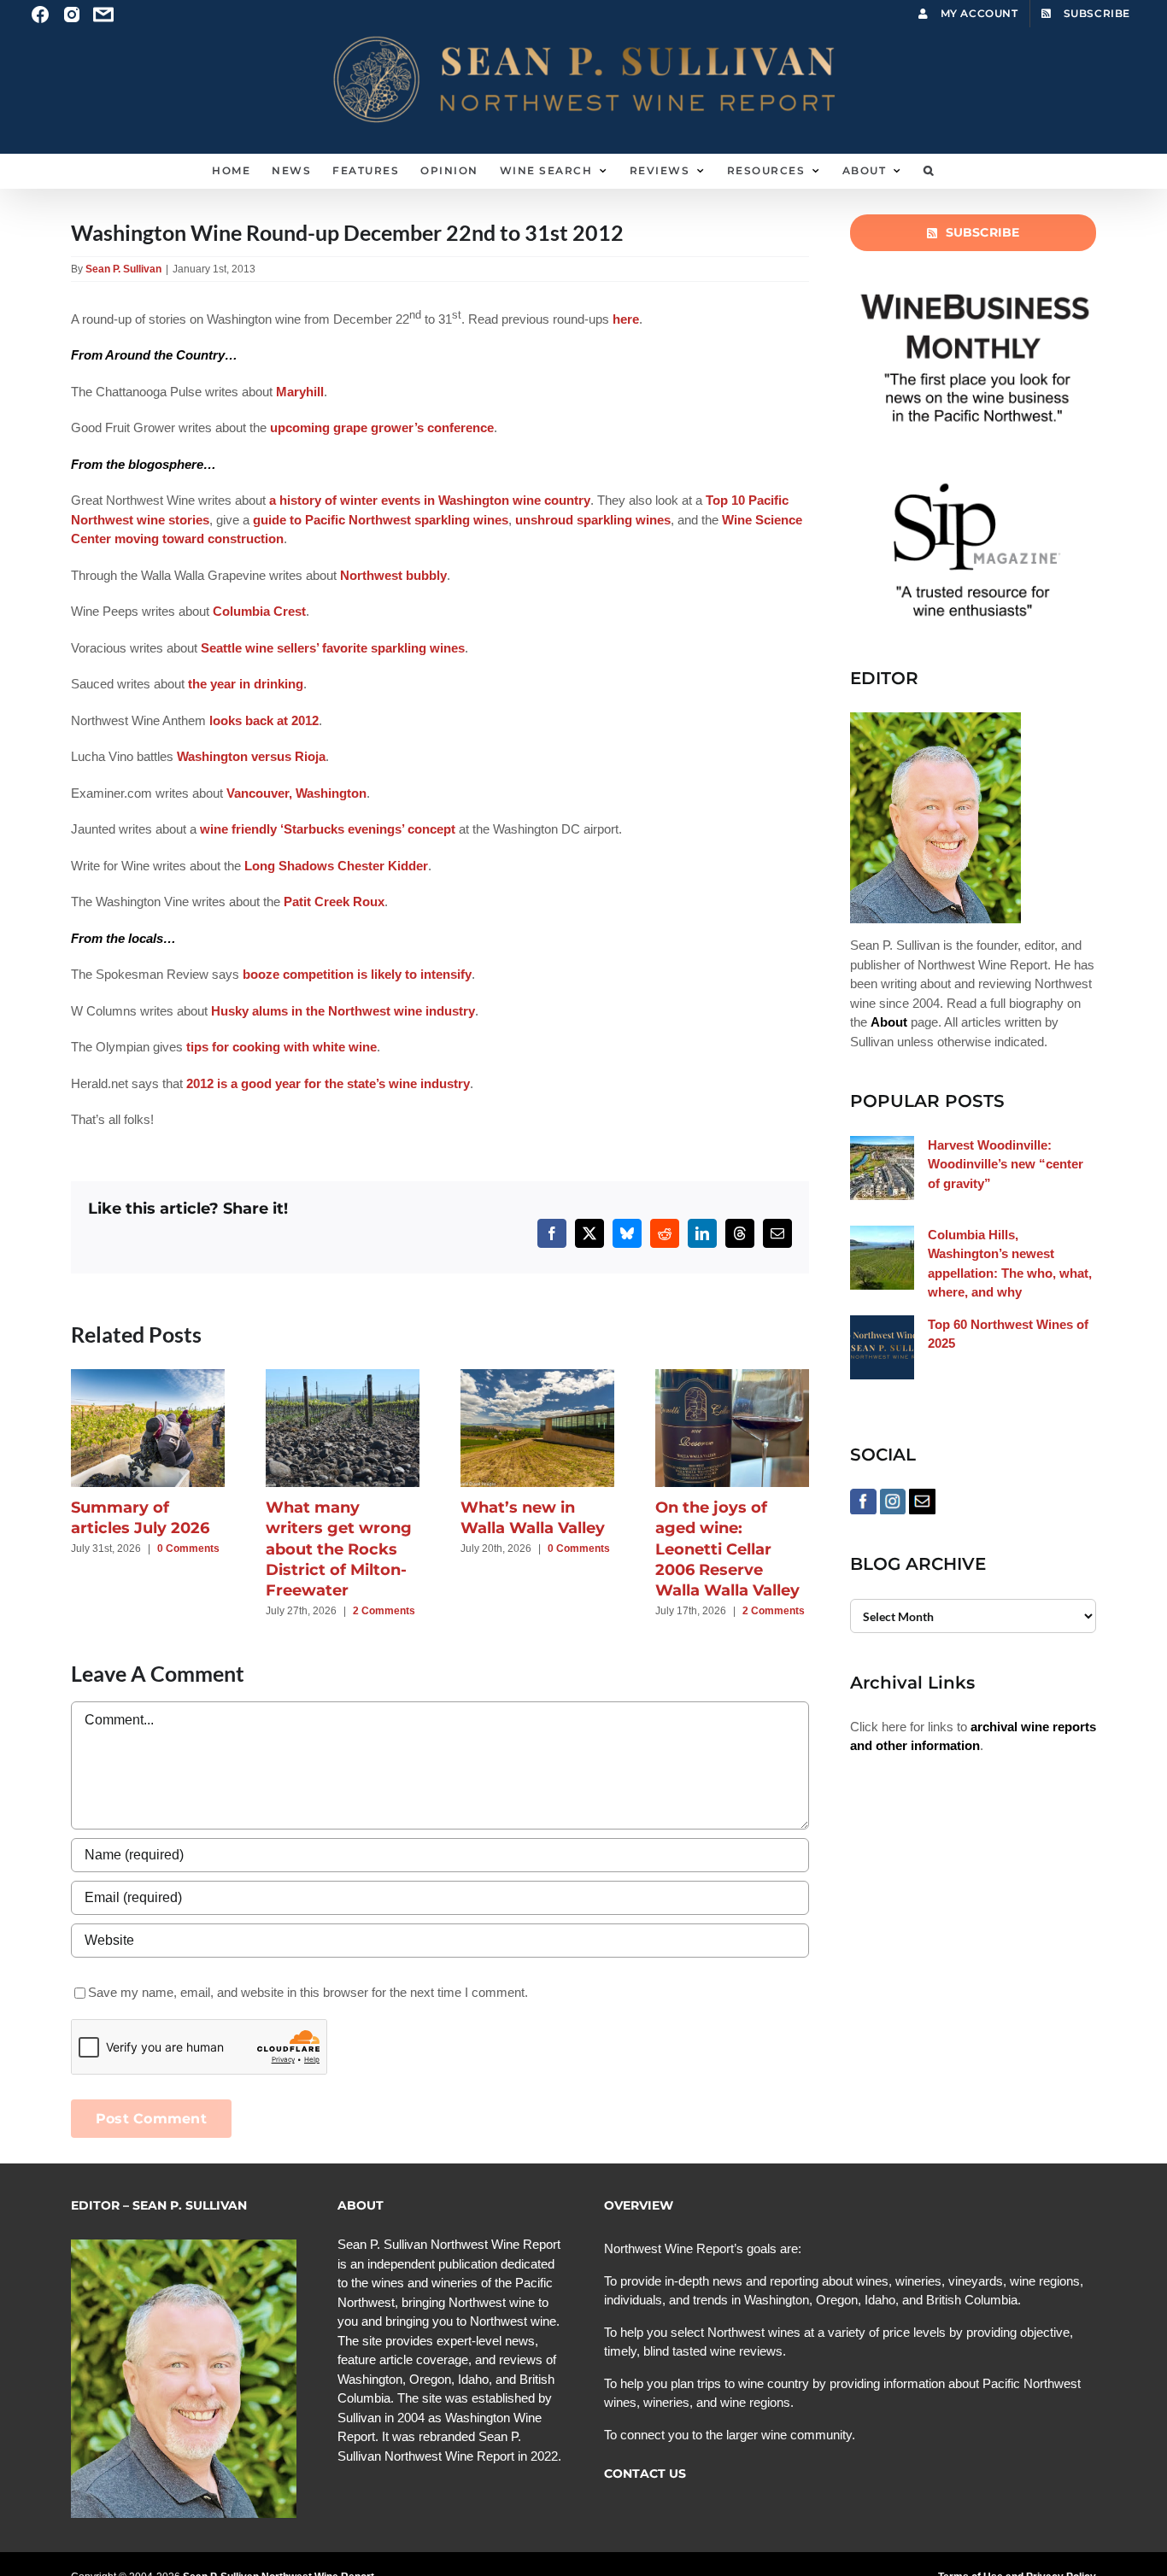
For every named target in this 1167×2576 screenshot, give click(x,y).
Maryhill (300, 392)
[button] (929, 171)
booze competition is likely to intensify (357, 974)
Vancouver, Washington (296, 793)
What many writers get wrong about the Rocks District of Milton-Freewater (339, 1549)
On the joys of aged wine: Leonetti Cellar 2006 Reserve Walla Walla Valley (727, 1549)
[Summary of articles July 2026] (148, 1376)
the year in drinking (246, 684)
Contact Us (645, 2474)
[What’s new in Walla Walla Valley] (537, 1376)
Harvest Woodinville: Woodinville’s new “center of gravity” (1006, 1164)
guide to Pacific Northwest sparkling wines (381, 520)
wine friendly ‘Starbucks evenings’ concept (328, 829)
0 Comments (188, 1549)
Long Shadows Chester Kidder (336, 866)
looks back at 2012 (264, 720)
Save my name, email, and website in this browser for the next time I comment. (308, 1992)
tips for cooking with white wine (281, 1047)
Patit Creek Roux (334, 902)
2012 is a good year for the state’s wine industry (328, 1083)
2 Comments (384, 1611)
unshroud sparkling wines (593, 520)
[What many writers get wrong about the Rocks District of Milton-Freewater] (343, 1376)
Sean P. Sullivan (123, 269)
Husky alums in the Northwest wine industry (343, 1011)
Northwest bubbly (393, 575)
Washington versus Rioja (251, 756)
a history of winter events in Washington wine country (430, 500)
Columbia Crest (259, 611)
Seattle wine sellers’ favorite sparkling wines (333, 648)
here (626, 319)
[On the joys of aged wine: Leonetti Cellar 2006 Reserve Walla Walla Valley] (732, 1376)
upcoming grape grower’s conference (382, 427)
